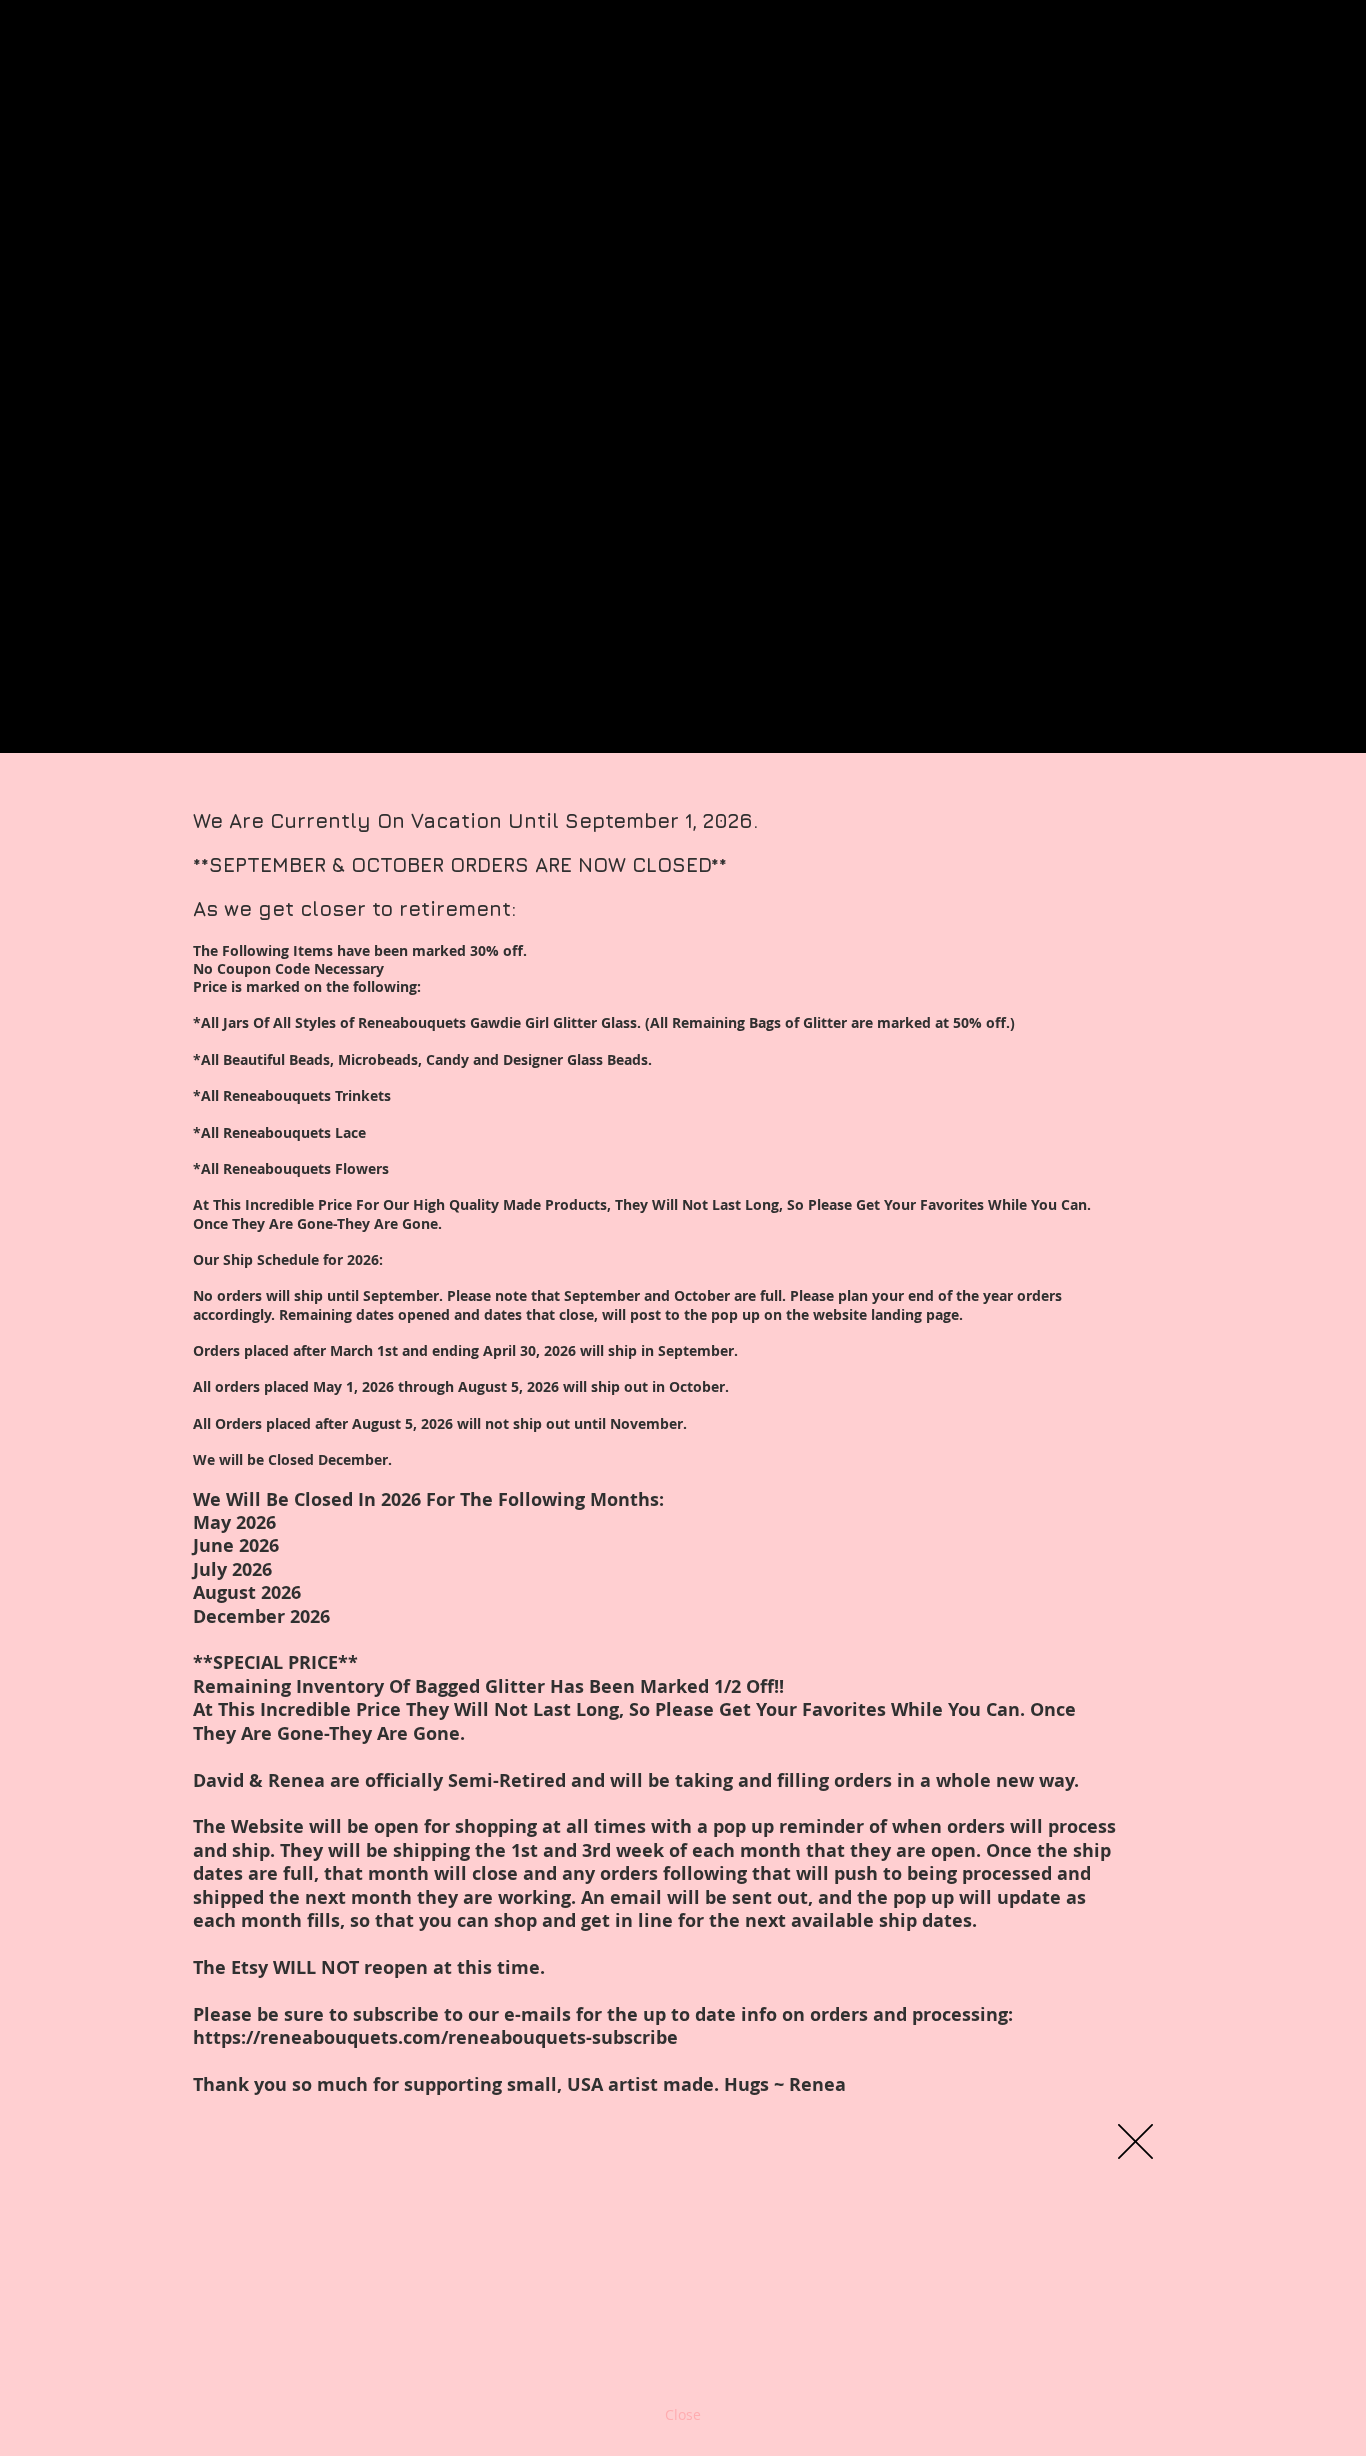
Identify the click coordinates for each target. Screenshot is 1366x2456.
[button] (1135, 2141)
